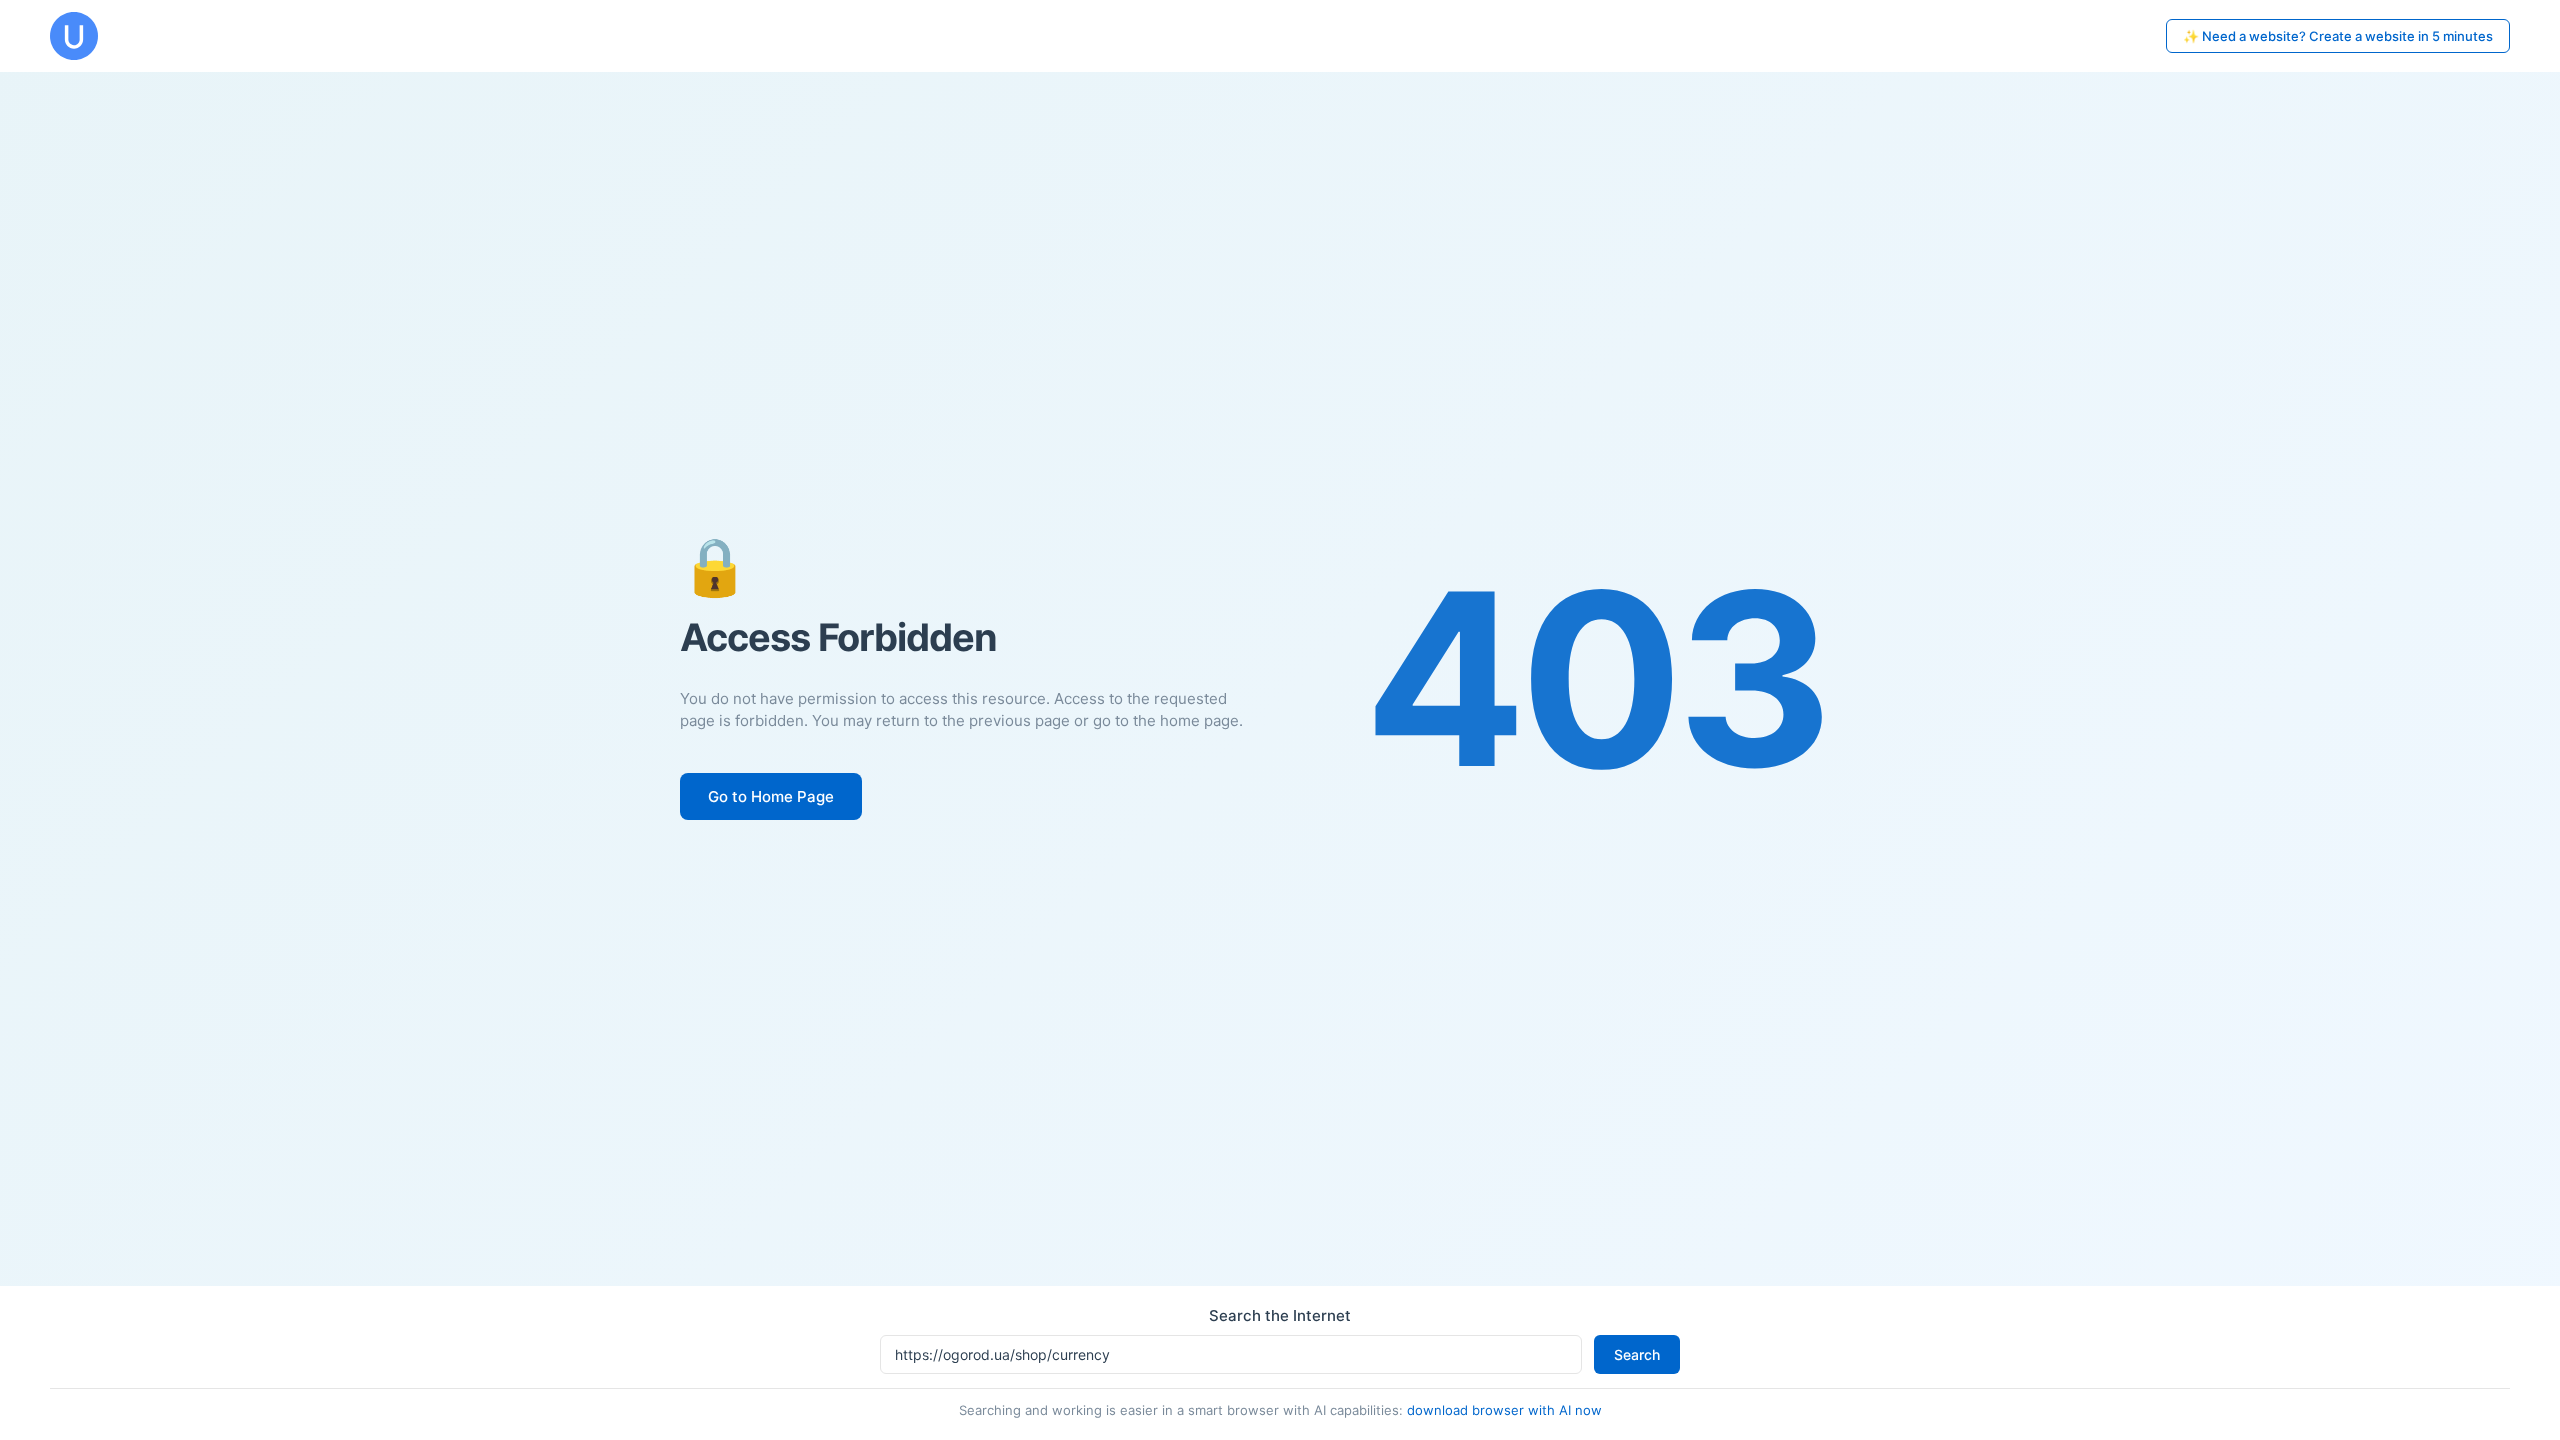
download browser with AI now (1504, 1410)
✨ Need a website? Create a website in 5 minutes (2338, 36)
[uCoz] (74, 36)
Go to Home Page (771, 796)
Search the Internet (1280, 1315)
